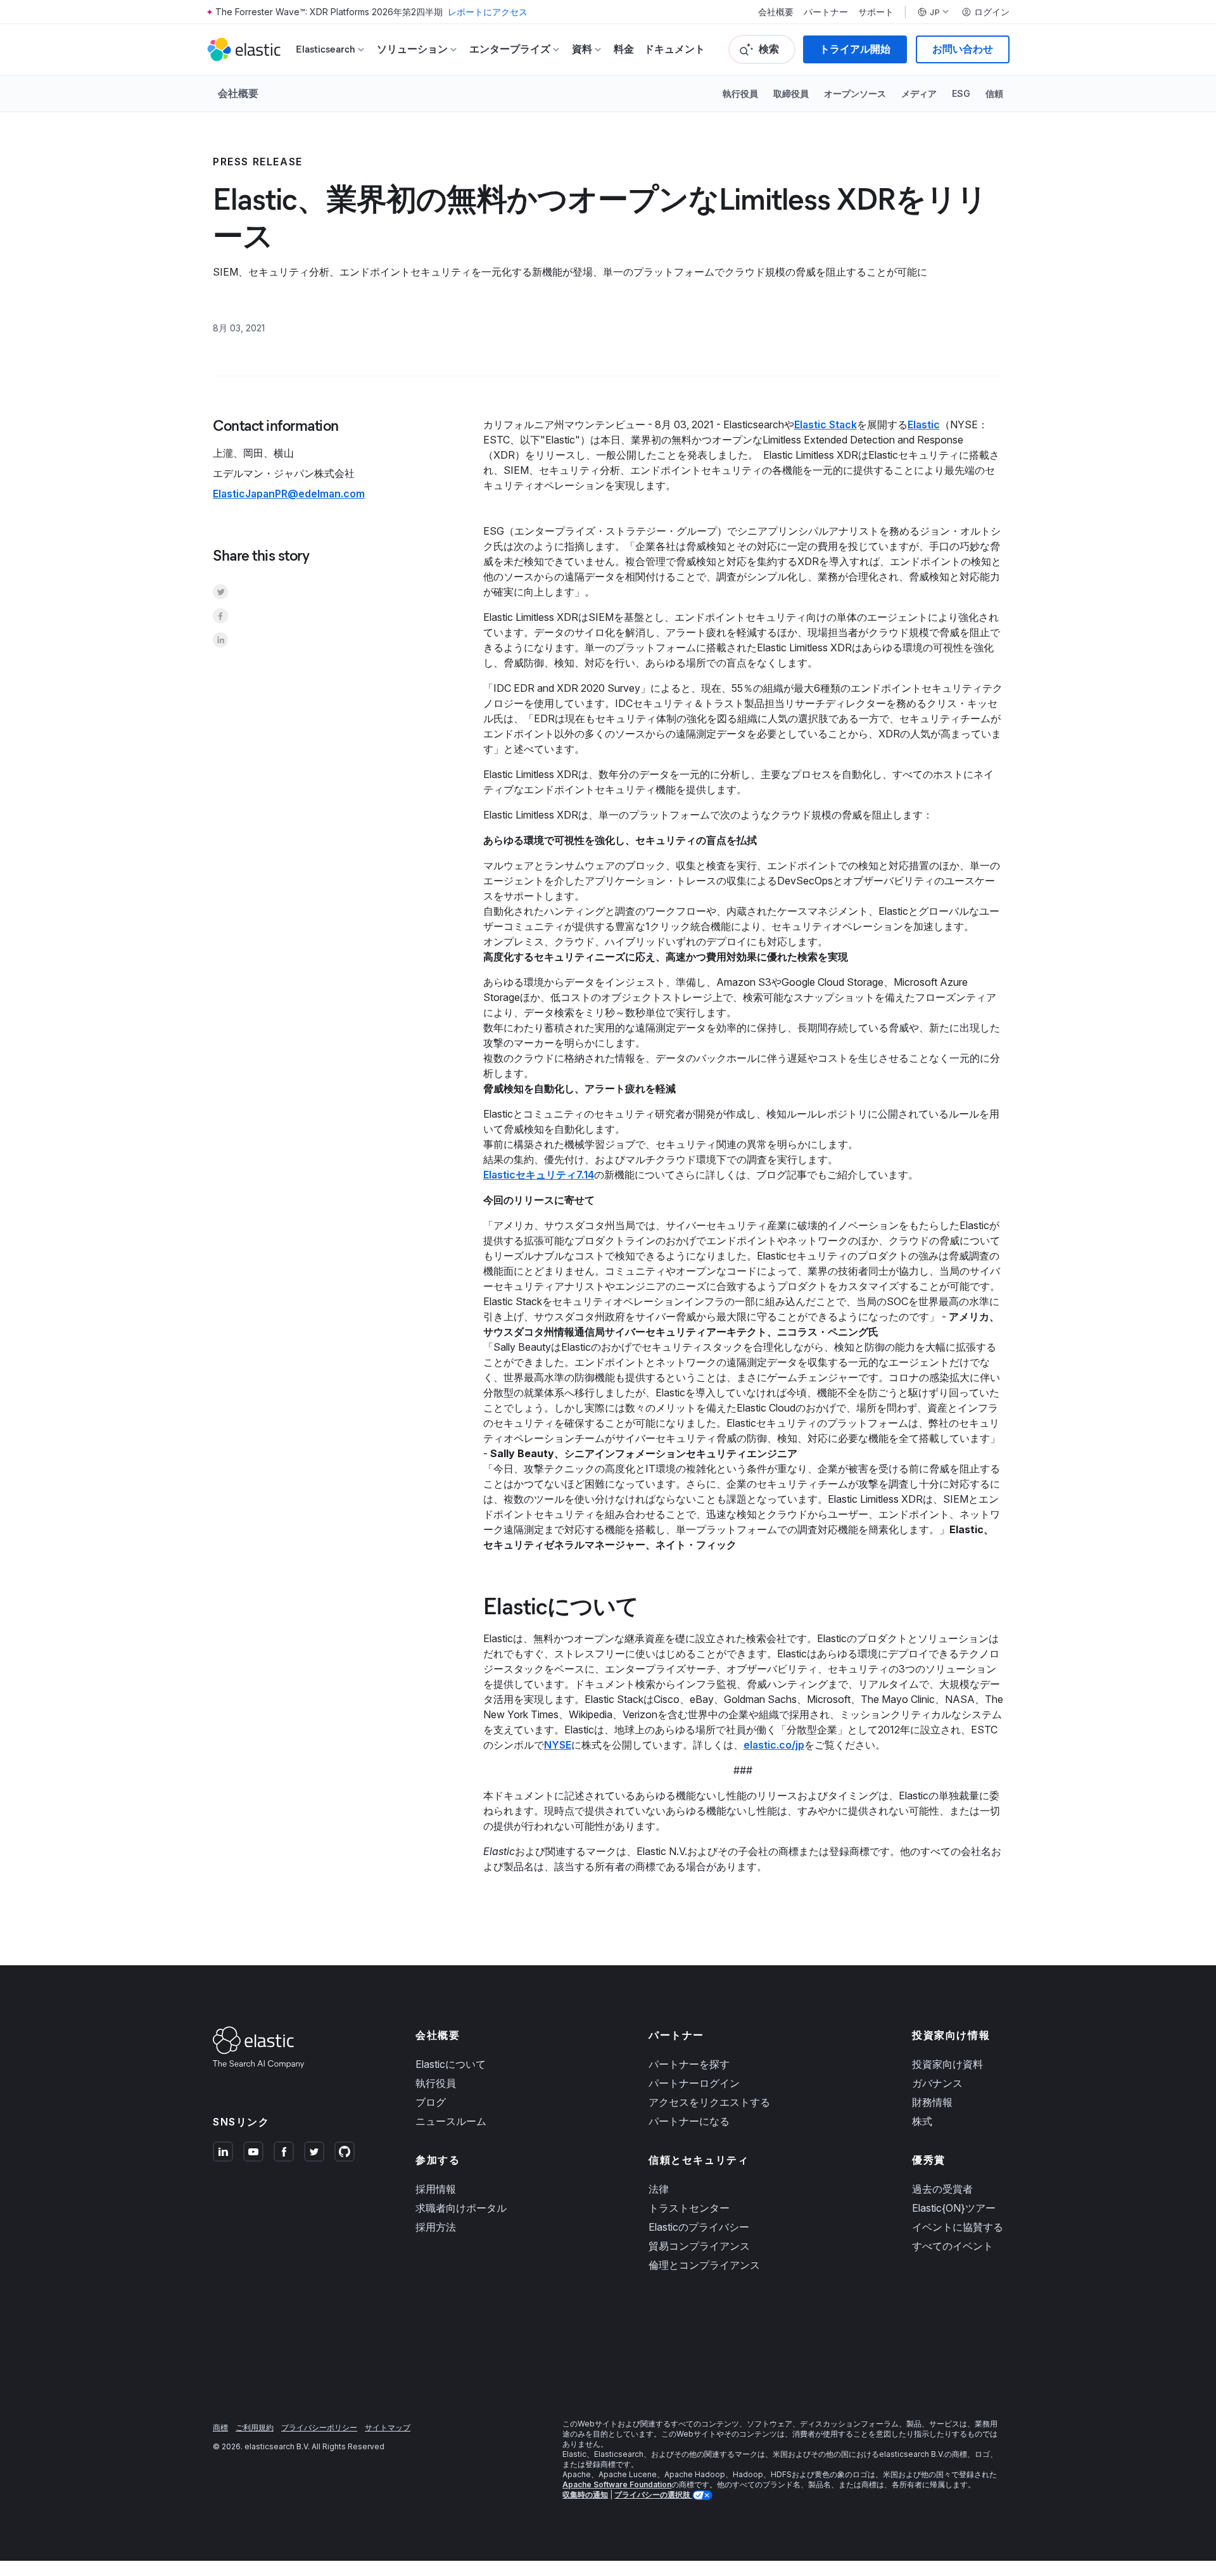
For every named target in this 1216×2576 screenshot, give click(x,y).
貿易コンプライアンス (699, 2246)
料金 (624, 49)
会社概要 (776, 12)
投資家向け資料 (947, 2064)
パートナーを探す (689, 2064)
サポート (876, 12)
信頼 (994, 93)
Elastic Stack (826, 424)
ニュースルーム (451, 2121)
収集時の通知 (585, 2495)
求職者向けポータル (461, 2208)
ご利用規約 (255, 2427)
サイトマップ (388, 2427)
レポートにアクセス (488, 12)
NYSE (558, 1745)
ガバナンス (937, 2083)
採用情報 (436, 2189)
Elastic (924, 424)
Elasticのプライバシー (699, 2227)
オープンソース (855, 93)
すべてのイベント (953, 2246)
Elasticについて (451, 2064)
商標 (220, 2427)
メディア (919, 93)
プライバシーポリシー (319, 2427)
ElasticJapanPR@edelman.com (289, 494)
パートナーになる (689, 2121)
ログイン (992, 12)
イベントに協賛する (958, 2227)
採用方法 (436, 2227)
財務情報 (932, 2102)
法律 (659, 2189)
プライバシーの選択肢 (653, 2495)
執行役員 (740, 93)
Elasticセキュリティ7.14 (539, 1175)
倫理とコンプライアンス (704, 2265)
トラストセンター (689, 2208)
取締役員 (791, 93)
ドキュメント (674, 49)
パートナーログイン (694, 2083)
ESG (961, 93)
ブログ (431, 2102)
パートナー (826, 12)
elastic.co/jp (774, 1745)
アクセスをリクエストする (709, 2102)
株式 (922, 2121)
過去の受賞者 (942, 2189)
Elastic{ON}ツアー (954, 2208)
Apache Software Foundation (617, 2484)
